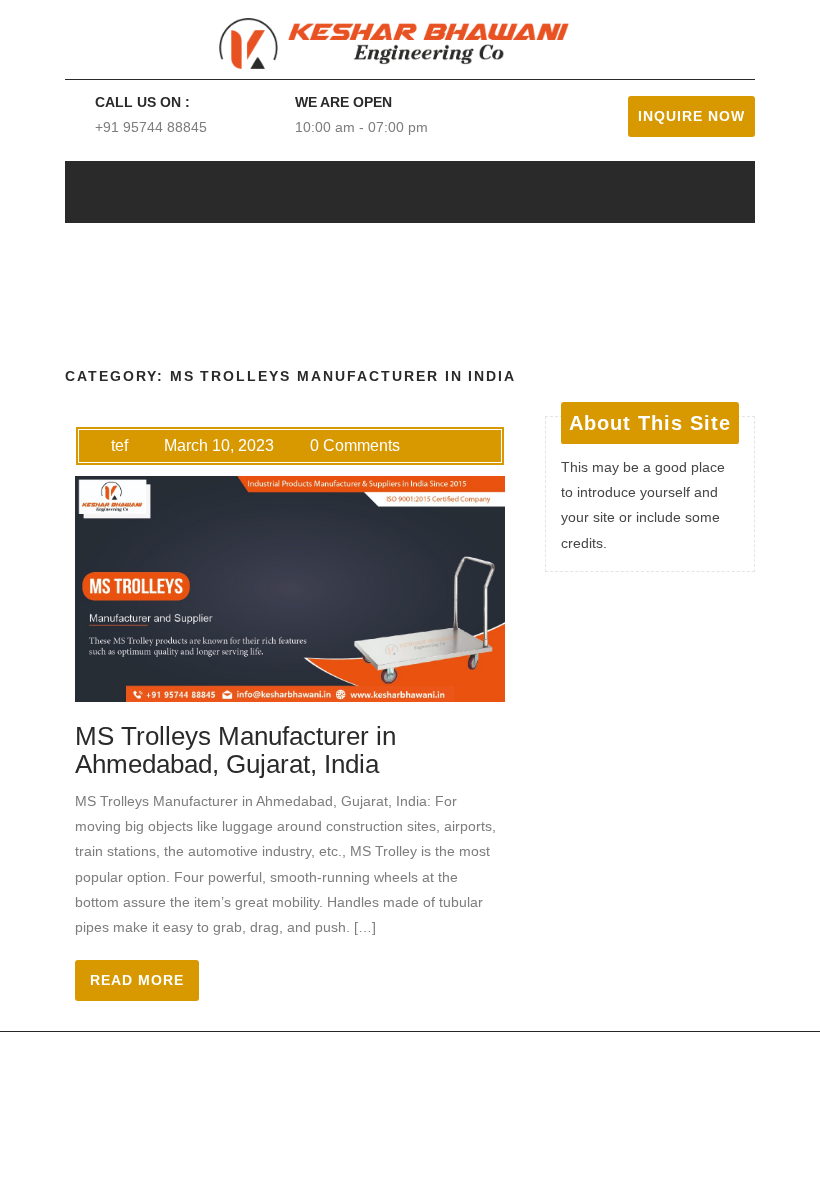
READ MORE (137, 980)
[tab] (670, 192)
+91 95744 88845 (151, 127)
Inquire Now (691, 116)
